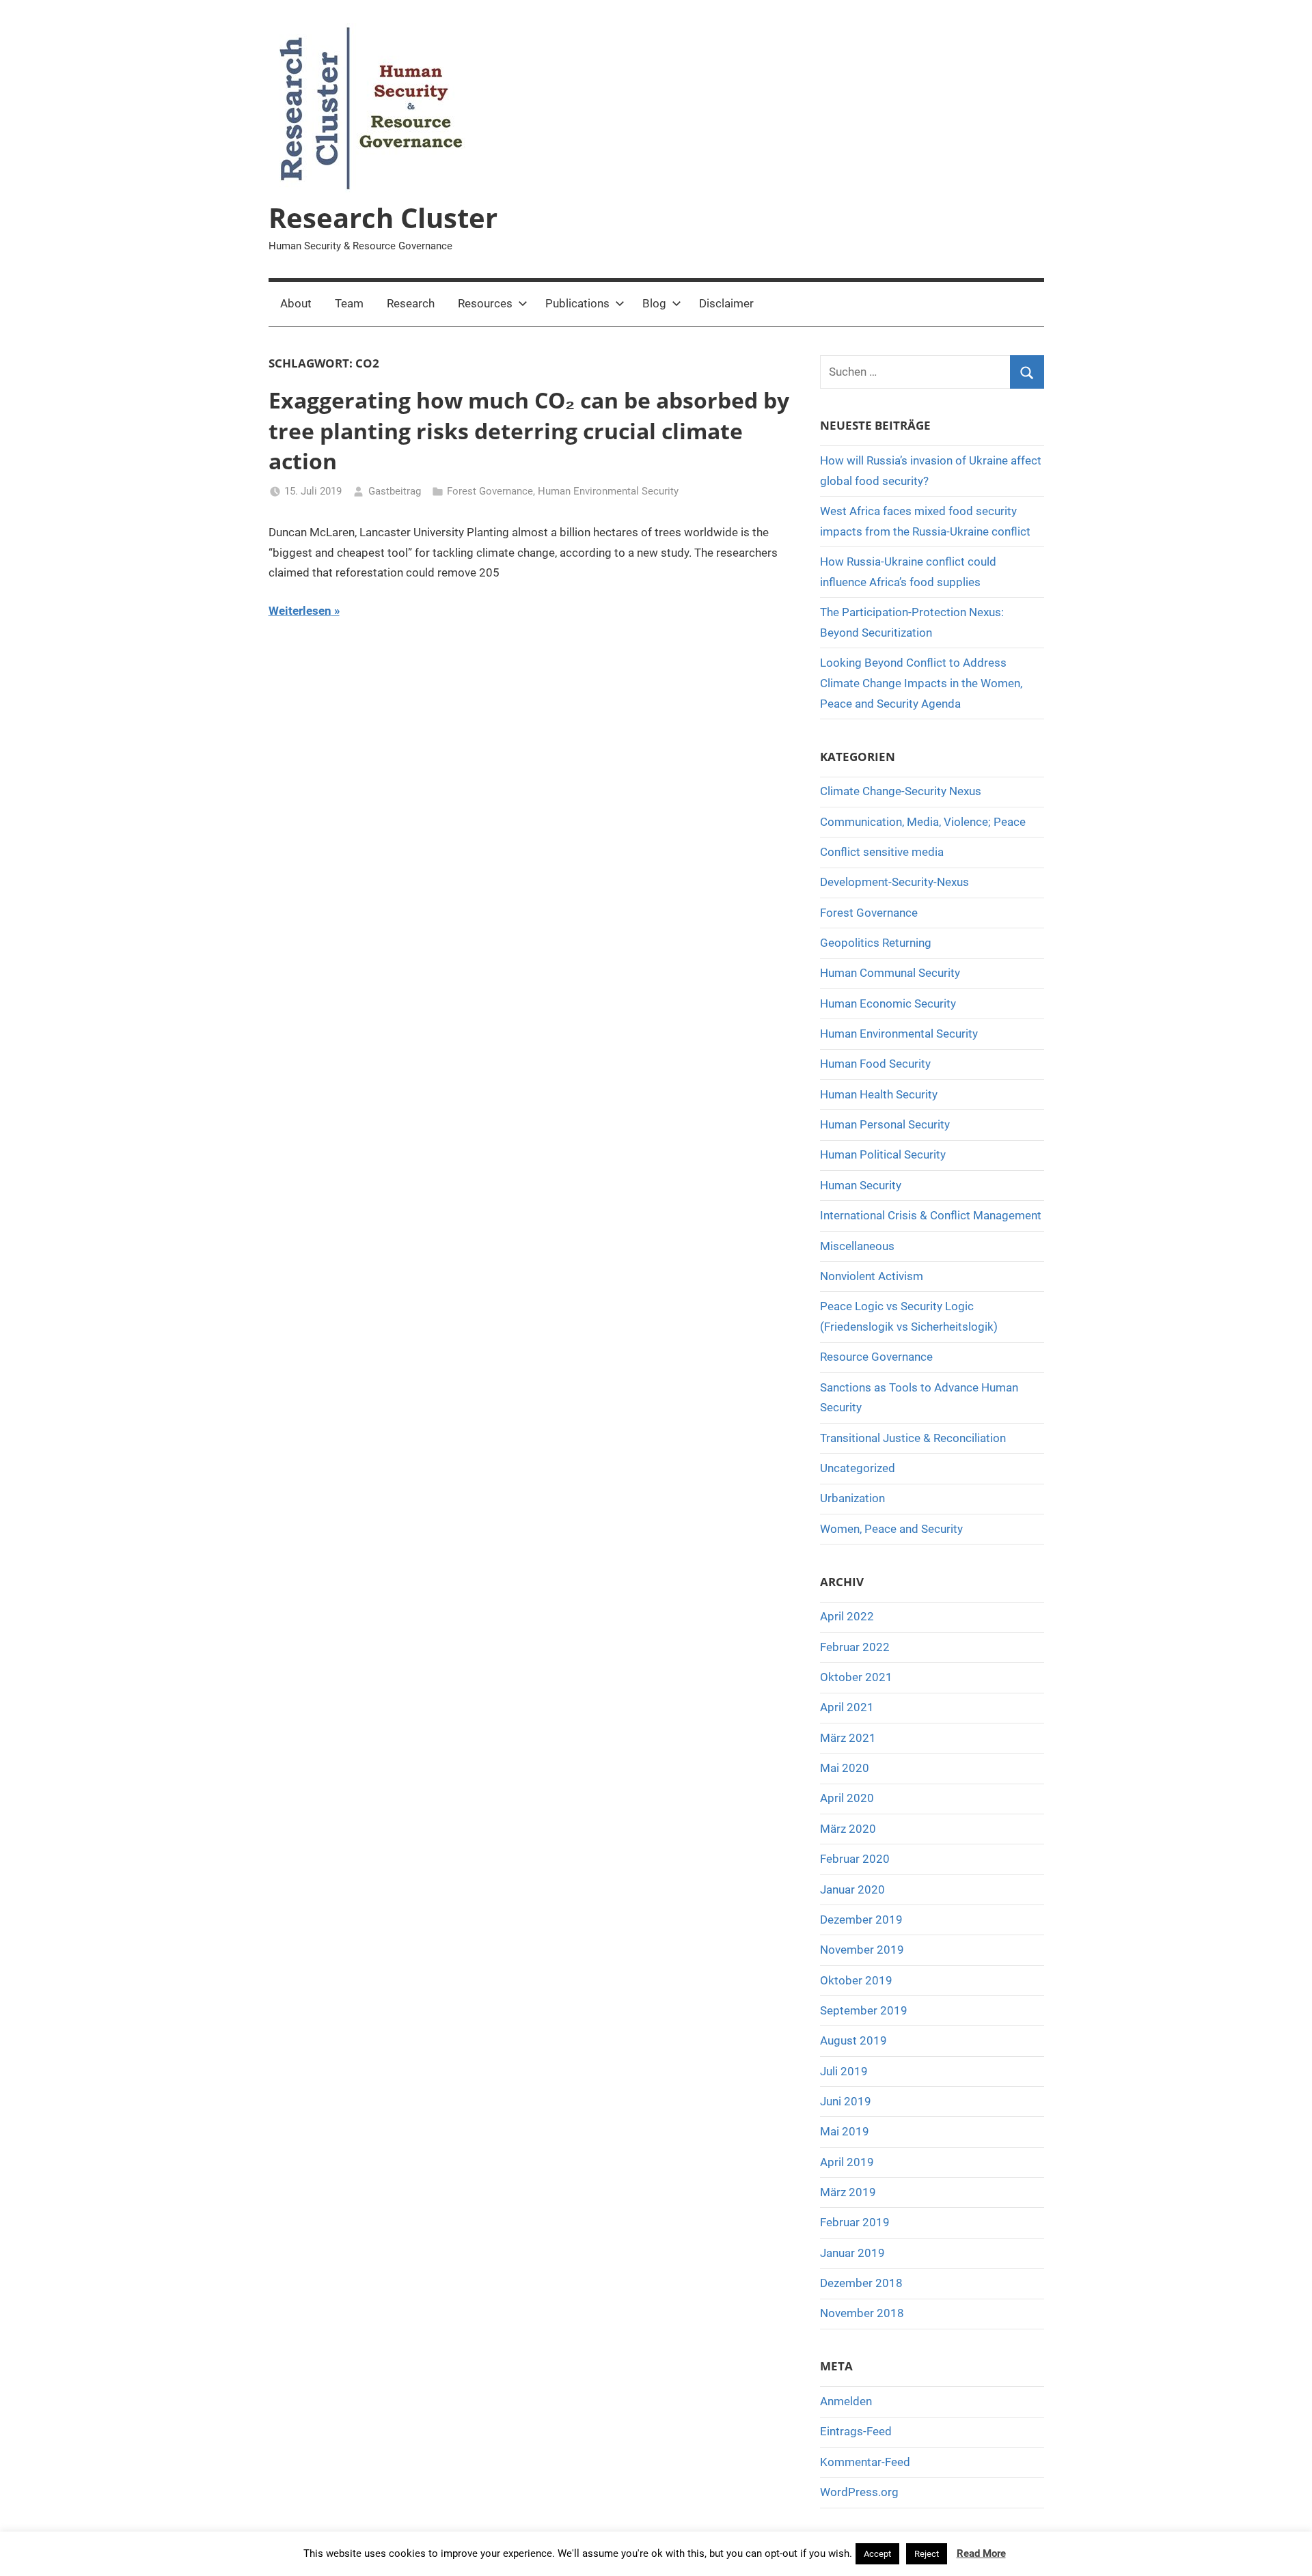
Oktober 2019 (856, 1980)
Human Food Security (875, 1064)
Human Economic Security (888, 1003)
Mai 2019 (845, 2131)
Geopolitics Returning (876, 943)
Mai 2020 (845, 1768)
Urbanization (852, 1498)
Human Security (861, 1185)
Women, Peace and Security (891, 1529)
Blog (654, 303)
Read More (981, 2553)
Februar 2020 (855, 1859)
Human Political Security (883, 1154)
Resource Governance (876, 1357)
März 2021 (848, 1738)
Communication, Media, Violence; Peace (923, 822)
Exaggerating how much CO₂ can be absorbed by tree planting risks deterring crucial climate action (529, 431)
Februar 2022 (855, 1647)
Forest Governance (490, 491)
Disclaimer (726, 303)
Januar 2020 (852, 1889)
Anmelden (846, 2401)
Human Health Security (879, 1094)
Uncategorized (858, 1468)
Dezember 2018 (861, 2283)
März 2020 (848, 1829)
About (296, 303)
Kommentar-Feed (865, 2462)
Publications (577, 303)
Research (411, 303)
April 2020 (847, 1798)
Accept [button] (877, 2554)
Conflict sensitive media (882, 852)
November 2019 (862, 1950)
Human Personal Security (885, 1124)
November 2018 (862, 2313)
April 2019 (847, 2162)
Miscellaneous (857, 1246)
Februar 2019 (855, 2222)
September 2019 (864, 2010)
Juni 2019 (846, 2101)
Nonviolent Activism (872, 1276)
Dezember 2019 (861, 1920)
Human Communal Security (890, 973)
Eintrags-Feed (856, 2431)
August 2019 (853, 2040)
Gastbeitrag (395, 491)
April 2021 (847, 1707)
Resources (485, 303)
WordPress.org (859, 2492)
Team (349, 303)
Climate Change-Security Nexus (901, 791)
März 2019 (848, 2192)
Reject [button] (927, 2554)
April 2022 (847, 1616)
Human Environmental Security (608, 491)
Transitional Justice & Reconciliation (913, 1438)
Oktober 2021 (856, 1677)
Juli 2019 (844, 2071)
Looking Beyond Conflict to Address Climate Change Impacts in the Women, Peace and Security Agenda (921, 683)
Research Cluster (383, 218)
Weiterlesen (300, 611)
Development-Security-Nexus (894, 882)
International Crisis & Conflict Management (931, 1215)
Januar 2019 (852, 2253)
